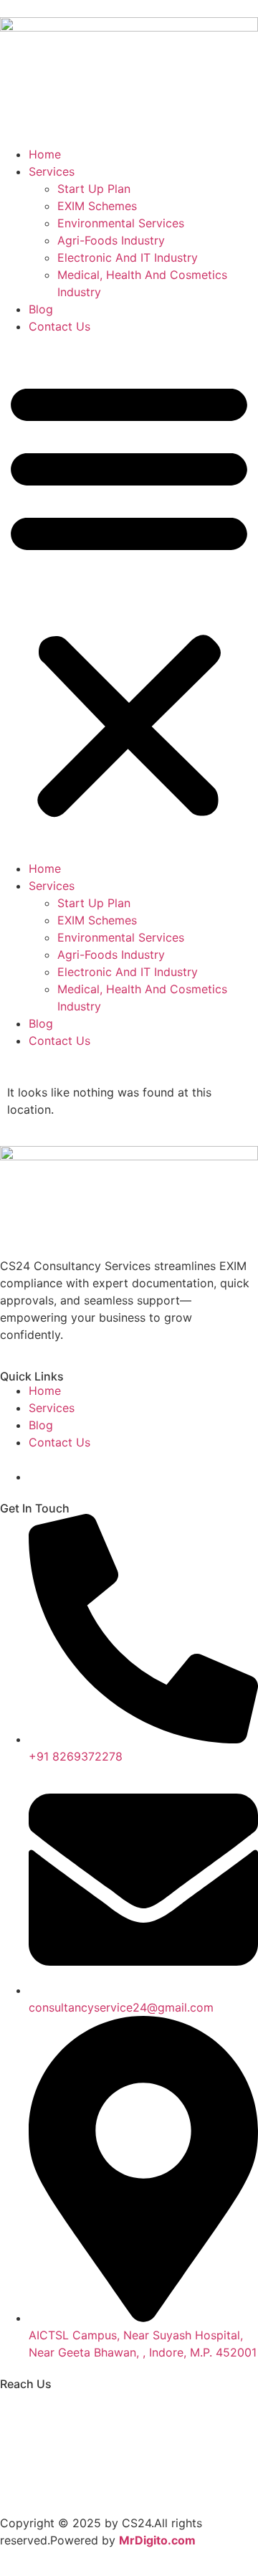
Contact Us (59, 326)
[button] (129, 597)
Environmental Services (121, 223)
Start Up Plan (94, 189)
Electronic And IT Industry (128, 257)
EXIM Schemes (97, 206)
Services (52, 171)
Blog (41, 309)
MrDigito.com (157, 2540)
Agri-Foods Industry (111, 240)
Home (45, 154)
